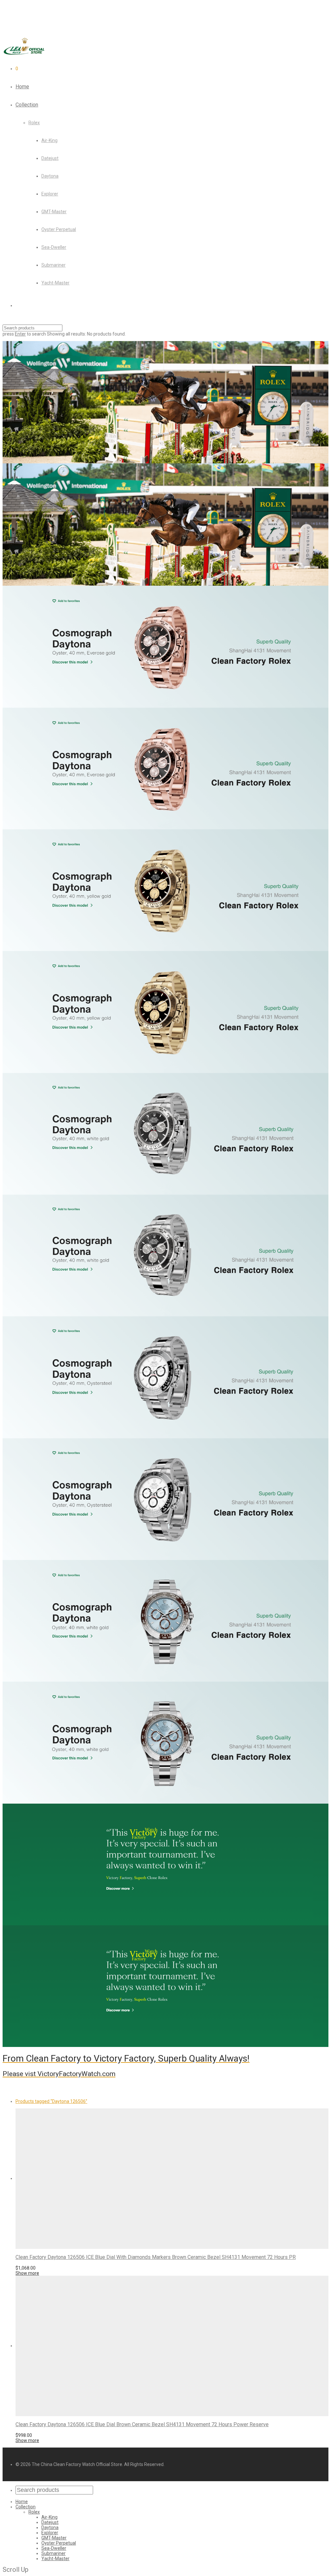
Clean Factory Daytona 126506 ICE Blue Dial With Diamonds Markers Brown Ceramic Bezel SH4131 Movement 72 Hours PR (156, 2257)
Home (22, 87)
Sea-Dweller (54, 247)
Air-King (49, 140)
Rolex (34, 123)
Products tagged (51, 2101)
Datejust (50, 158)
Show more (27, 2273)
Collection (27, 105)
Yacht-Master (55, 283)
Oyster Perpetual (59, 229)
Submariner (53, 265)
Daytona (50, 176)
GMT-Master (54, 212)
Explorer (50, 194)
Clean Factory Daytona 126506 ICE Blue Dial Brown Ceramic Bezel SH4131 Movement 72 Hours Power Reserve (142, 2424)
